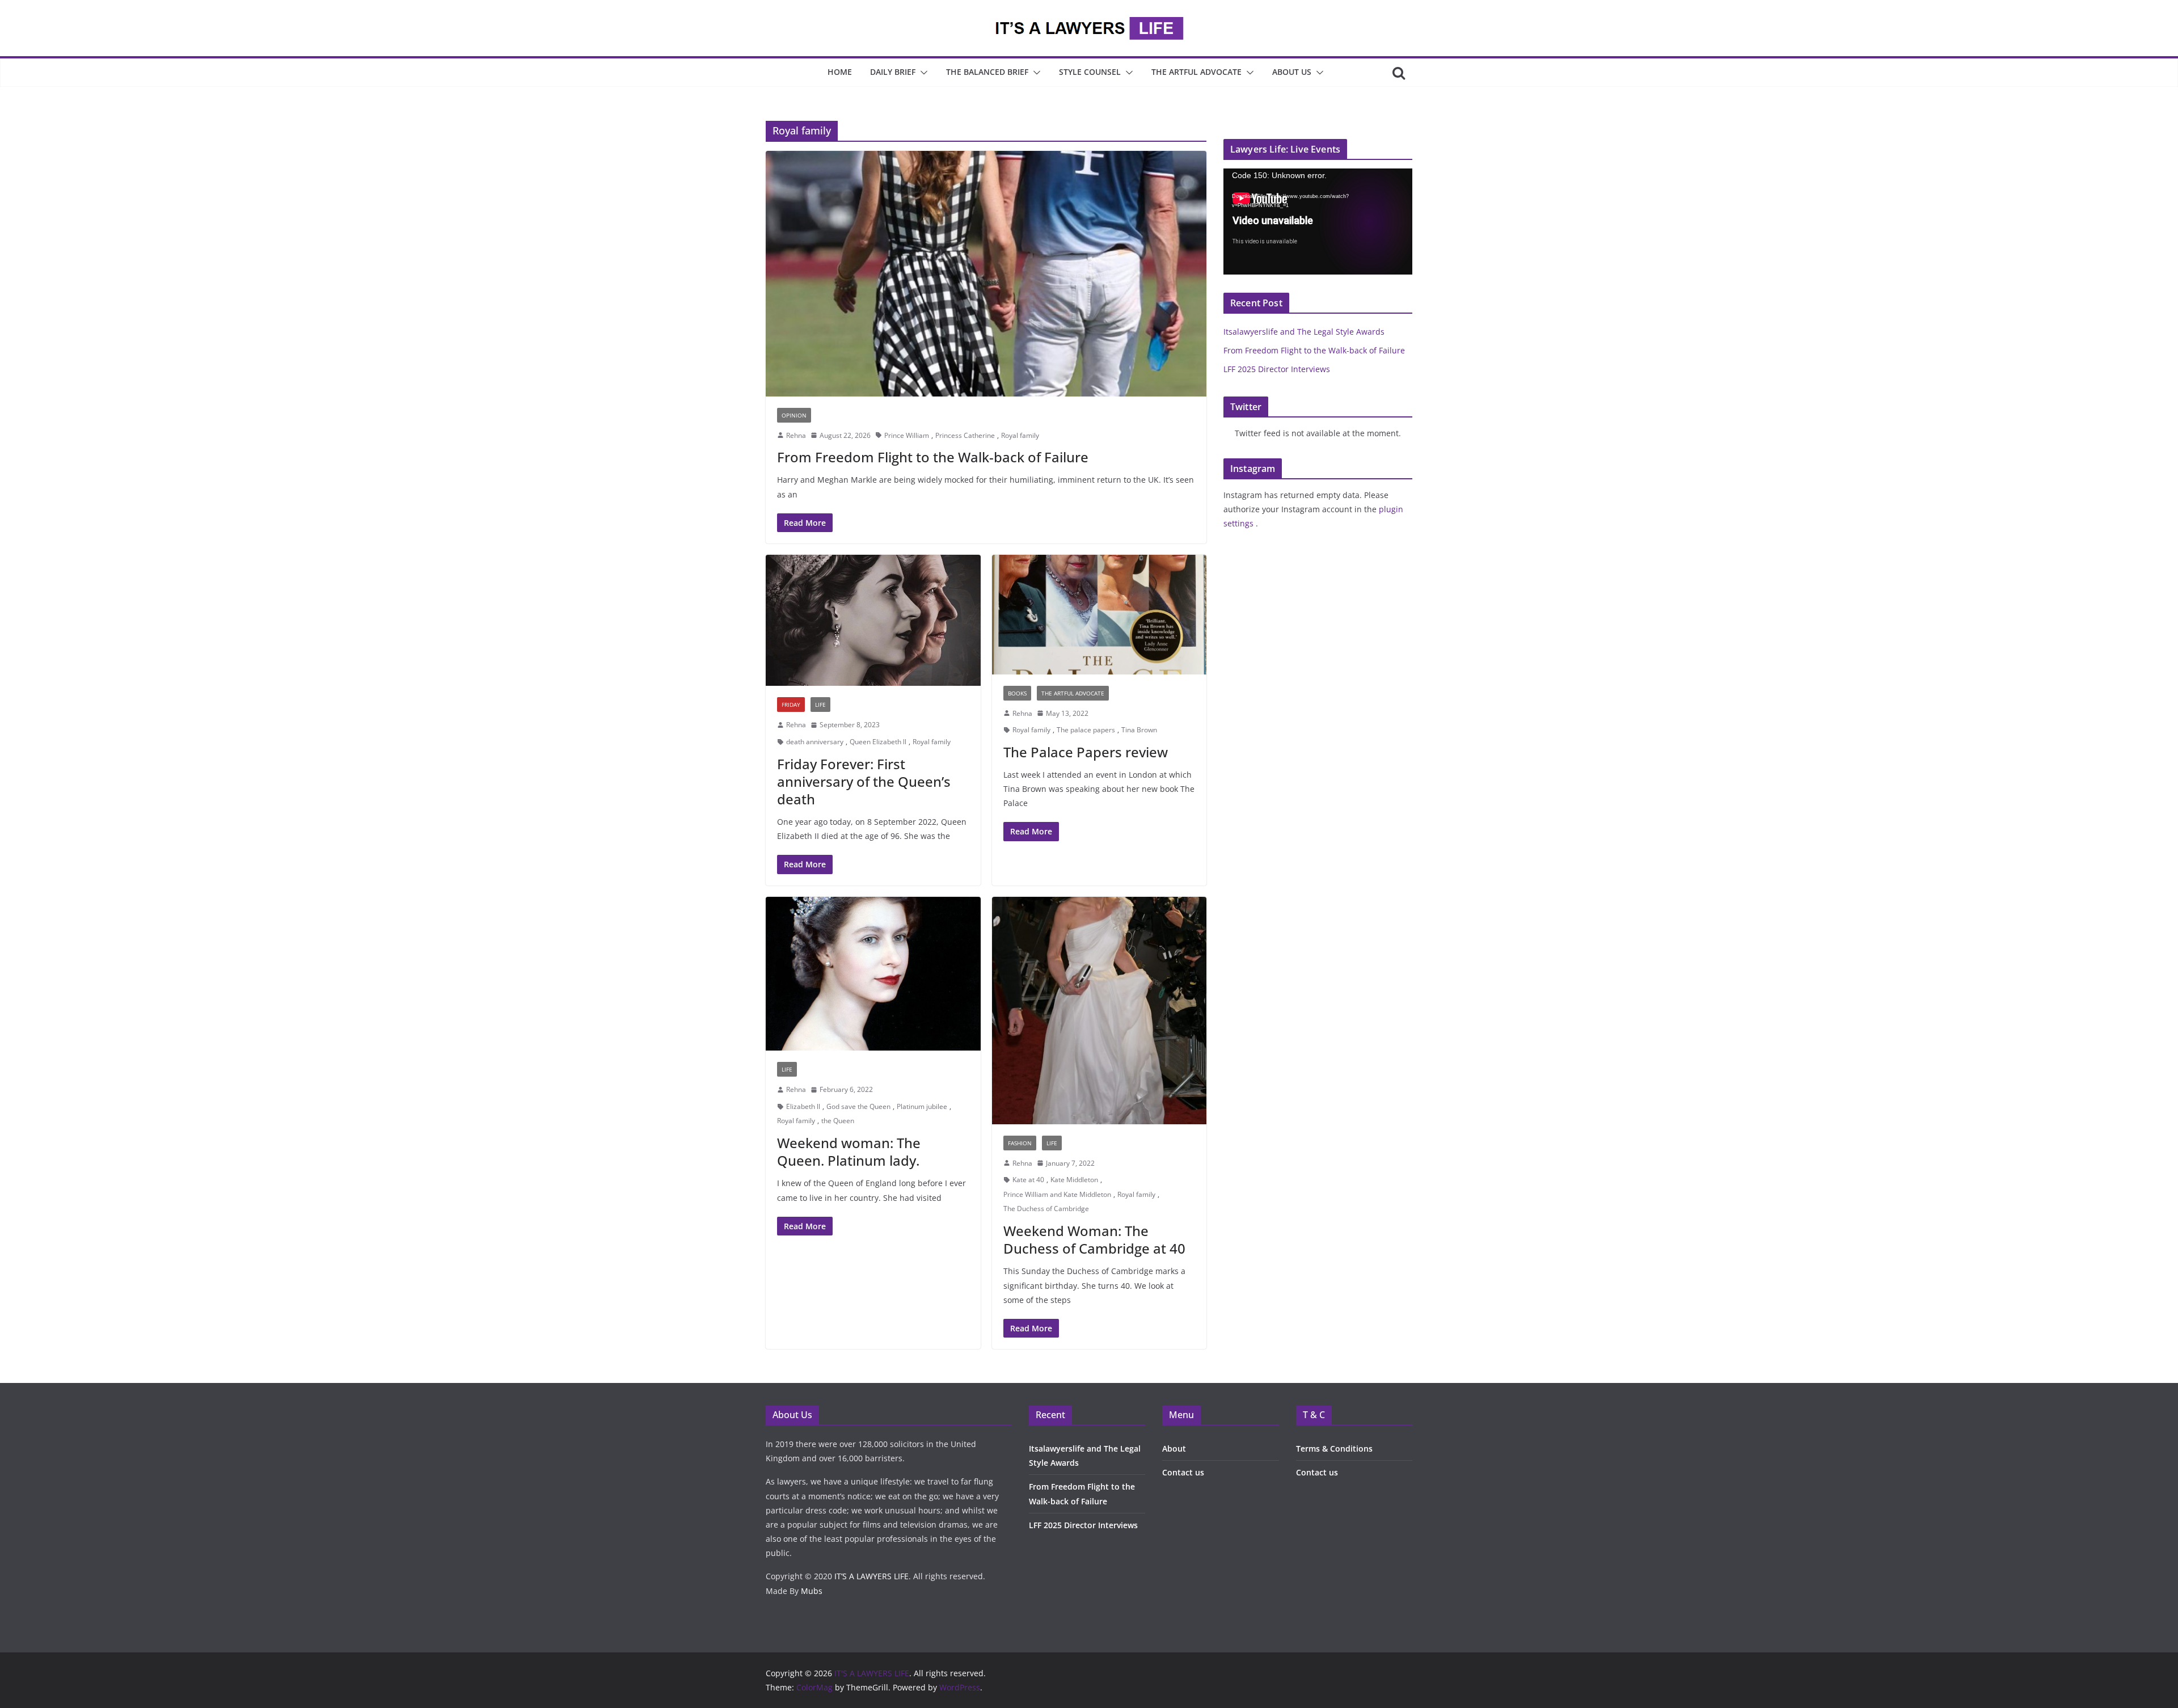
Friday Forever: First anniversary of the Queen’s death (864, 781)
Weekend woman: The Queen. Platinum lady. (849, 1152)
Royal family (1020, 435)
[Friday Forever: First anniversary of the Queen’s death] (873, 620)
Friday (791, 705)
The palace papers (1086, 730)
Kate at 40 (1028, 1180)
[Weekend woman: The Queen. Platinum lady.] (873, 974)
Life (820, 705)
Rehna (796, 435)
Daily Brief (893, 72)
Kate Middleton (1074, 1180)
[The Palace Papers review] (1099, 615)
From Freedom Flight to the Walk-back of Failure (933, 457)
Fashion (1020, 1143)
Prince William (907, 435)
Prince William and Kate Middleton (1057, 1194)
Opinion (794, 415)
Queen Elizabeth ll (878, 742)
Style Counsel (1090, 72)
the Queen (838, 1121)
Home (840, 72)
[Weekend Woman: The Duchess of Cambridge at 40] (1099, 1011)
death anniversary (815, 742)
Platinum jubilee (922, 1106)
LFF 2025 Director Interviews (1277, 369)
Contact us (1183, 1472)
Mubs (812, 1591)
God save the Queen (858, 1106)
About (1174, 1448)
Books (1017, 693)
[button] (922, 73)
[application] (1318, 222)
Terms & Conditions (1334, 1448)
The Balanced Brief (987, 72)
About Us (1292, 72)
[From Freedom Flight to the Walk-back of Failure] (986, 273)
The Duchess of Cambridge (1046, 1209)
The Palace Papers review (1086, 752)
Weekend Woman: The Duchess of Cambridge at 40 (1094, 1239)
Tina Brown (1139, 730)
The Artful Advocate (1196, 72)
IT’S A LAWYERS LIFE (871, 1576)
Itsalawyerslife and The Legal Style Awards (1304, 332)
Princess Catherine (965, 435)
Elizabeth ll (803, 1106)
